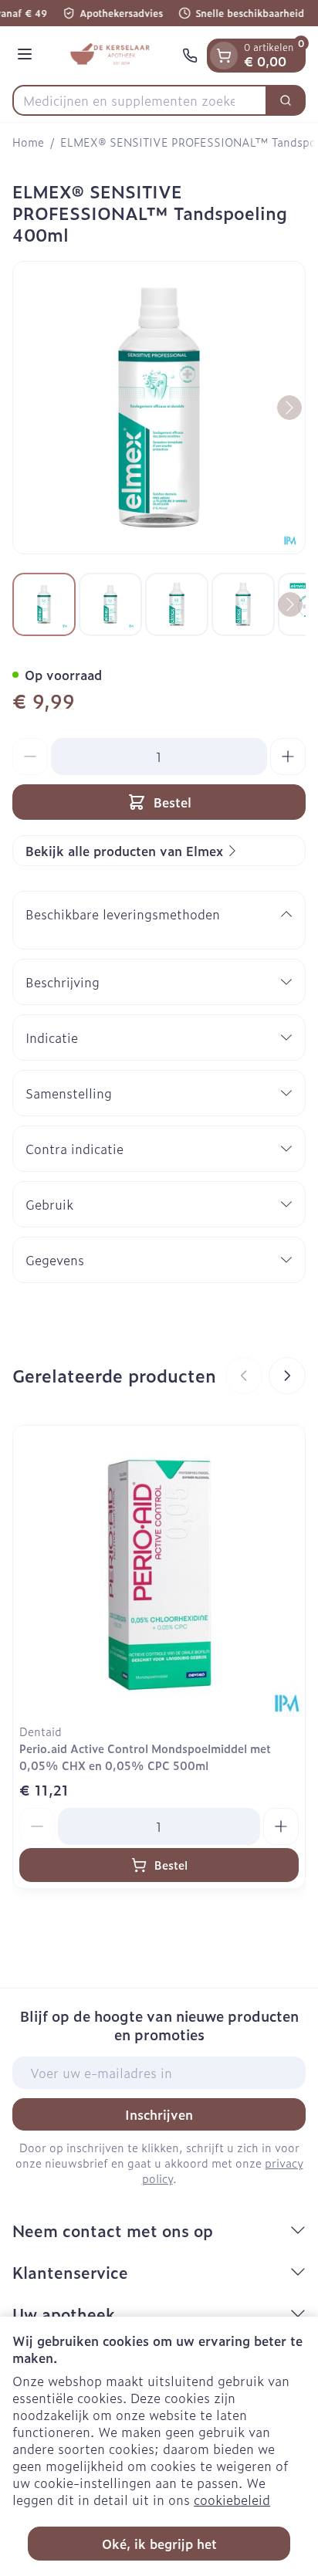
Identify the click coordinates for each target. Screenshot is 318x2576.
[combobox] (140, 100)
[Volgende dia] (287, 1376)
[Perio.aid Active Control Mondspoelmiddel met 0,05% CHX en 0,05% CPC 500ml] (159, 1572)
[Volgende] (289, 408)
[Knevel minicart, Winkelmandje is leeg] (224, 56)
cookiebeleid (232, 2500)
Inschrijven (159, 2114)
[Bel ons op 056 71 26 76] (190, 56)
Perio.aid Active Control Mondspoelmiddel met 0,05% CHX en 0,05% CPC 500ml (145, 1757)
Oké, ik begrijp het (159, 2544)
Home (28, 142)
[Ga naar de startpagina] (110, 56)
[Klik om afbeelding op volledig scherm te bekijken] (159, 408)
